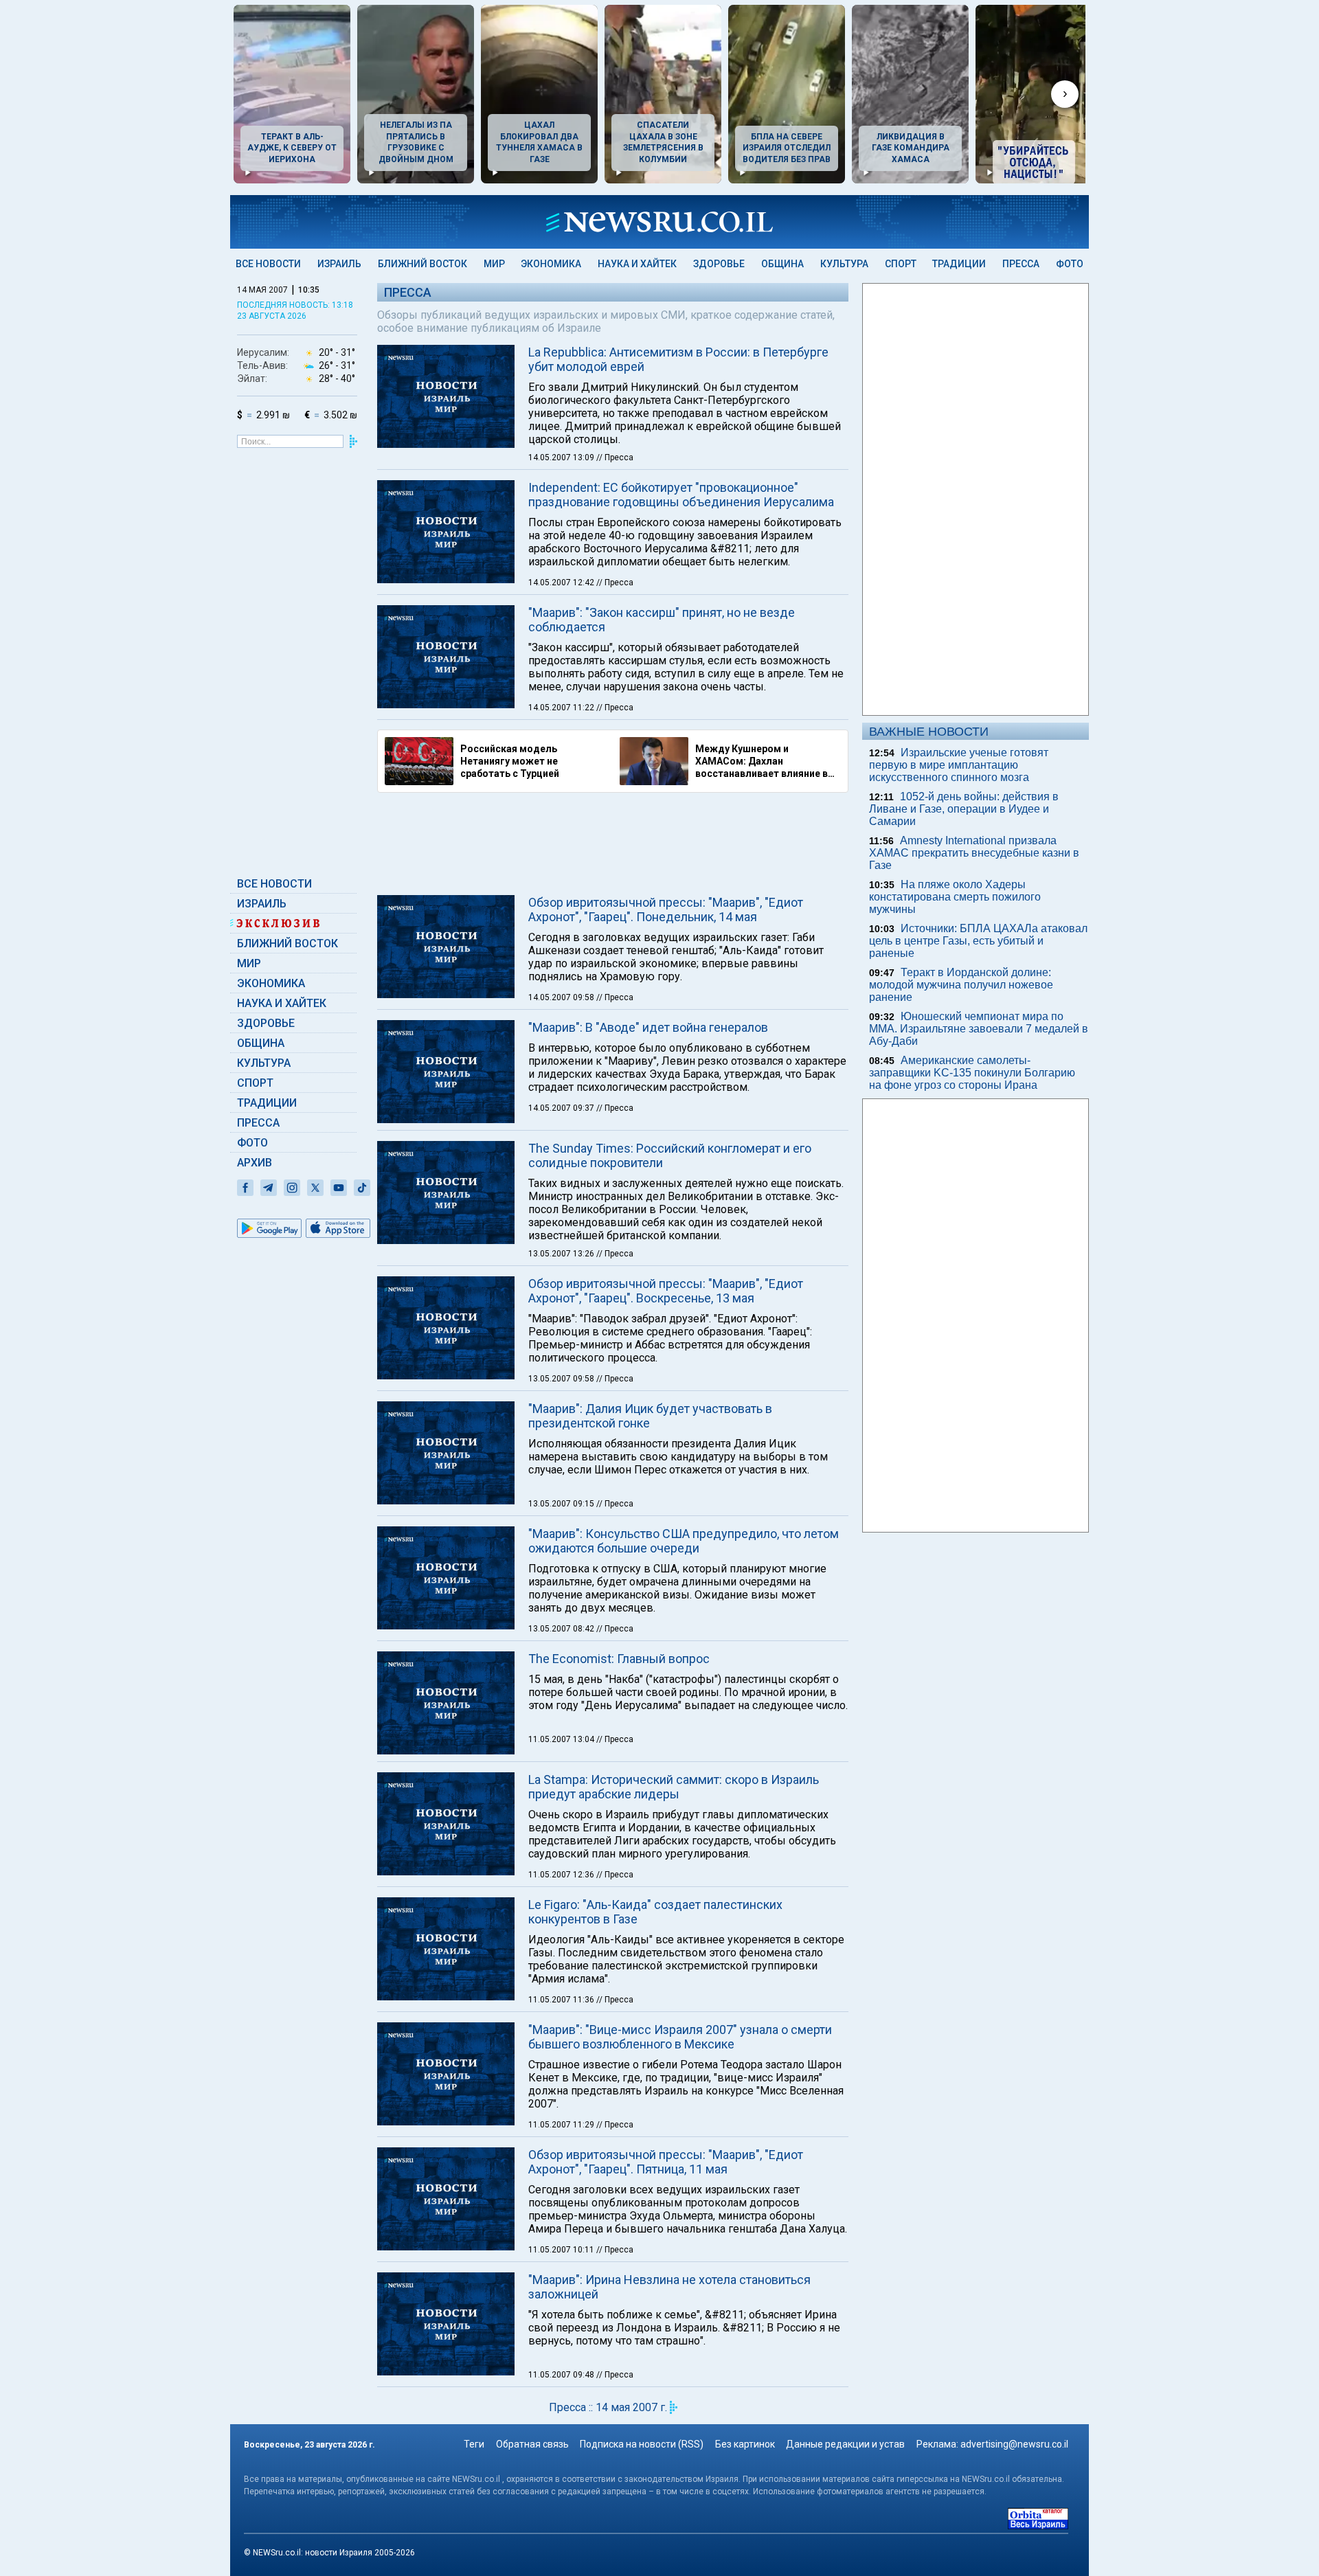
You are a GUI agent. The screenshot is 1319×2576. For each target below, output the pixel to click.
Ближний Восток (422, 264)
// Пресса (615, 457)
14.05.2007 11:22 (562, 708)
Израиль (339, 264)
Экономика (551, 264)
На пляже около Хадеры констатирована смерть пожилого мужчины (955, 897)
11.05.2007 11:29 (562, 2125)
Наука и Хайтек (637, 264)
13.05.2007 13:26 (562, 1254)
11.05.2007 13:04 (562, 1739)
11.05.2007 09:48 (562, 2375)
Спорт (901, 264)
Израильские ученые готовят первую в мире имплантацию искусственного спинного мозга (959, 765)
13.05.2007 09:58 (562, 1379)
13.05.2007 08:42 (562, 1629)
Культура (844, 264)
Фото (1070, 264)
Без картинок (745, 2444)
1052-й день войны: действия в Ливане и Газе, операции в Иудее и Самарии (964, 809)
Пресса (1021, 264)
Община (782, 264)
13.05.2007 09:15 (562, 1504)
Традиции (959, 264)
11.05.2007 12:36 (562, 1875)
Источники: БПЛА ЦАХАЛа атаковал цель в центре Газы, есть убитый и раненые (978, 941)
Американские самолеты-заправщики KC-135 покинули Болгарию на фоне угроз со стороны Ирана (972, 1073)
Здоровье (719, 264)
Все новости (268, 264)
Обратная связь (532, 2444)
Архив (255, 1163)
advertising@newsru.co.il (1014, 2444)
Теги (474, 2444)
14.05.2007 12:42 (562, 583)
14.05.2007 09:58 (562, 997)
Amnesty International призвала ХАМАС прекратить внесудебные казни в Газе (974, 853)
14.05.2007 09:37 (562, 1108)
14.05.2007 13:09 (562, 457)
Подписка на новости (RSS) (642, 2444)
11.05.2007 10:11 (562, 2250)
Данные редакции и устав (845, 2444)
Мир (494, 264)
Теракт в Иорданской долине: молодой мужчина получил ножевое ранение (961, 985)
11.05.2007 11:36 (562, 2000)
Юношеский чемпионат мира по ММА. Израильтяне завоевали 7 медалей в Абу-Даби (979, 1029)
